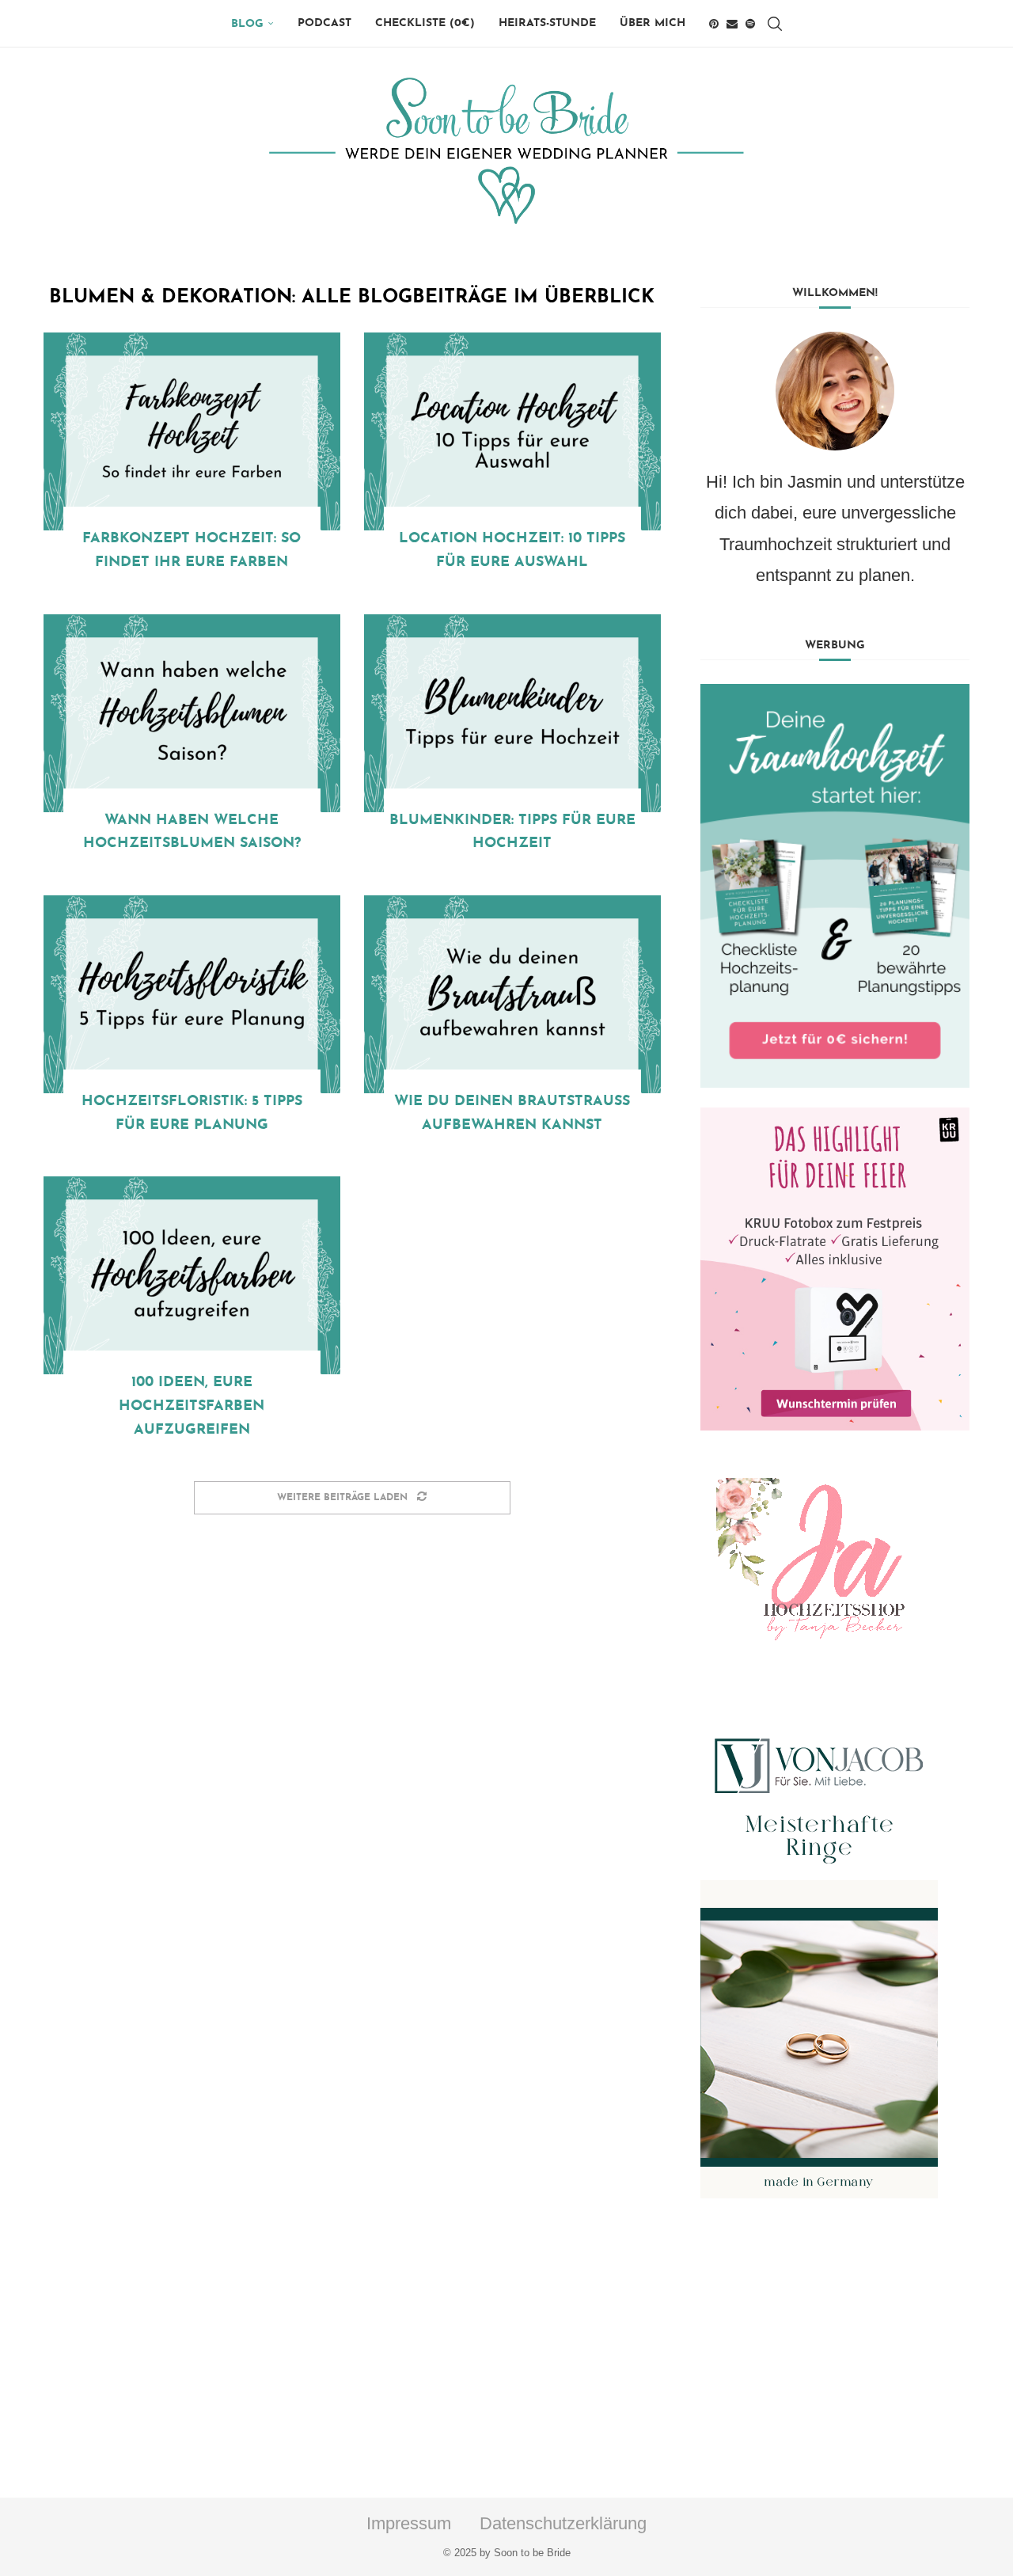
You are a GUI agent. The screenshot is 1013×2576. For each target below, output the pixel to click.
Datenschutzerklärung (563, 2523)
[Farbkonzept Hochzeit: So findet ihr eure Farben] (192, 431)
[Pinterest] (714, 24)
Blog (247, 24)
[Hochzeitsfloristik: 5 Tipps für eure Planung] (192, 994)
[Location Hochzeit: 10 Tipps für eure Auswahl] (512, 431)
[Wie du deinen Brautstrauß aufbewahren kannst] (512, 994)
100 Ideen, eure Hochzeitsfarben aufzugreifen (192, 1406)
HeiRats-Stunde (547, 23)
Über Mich (653, 23)
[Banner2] (835, 1269)
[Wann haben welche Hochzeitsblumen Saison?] (192, 713)
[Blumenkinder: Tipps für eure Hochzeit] (512, 713)
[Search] (775, 24)
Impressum (409, 2523)
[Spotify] (750, 24)
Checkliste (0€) (425, 23)
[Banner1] (835, 886)
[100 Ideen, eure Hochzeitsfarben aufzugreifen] (192, 1275)
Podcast (324, 23)
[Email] (732, 24)
